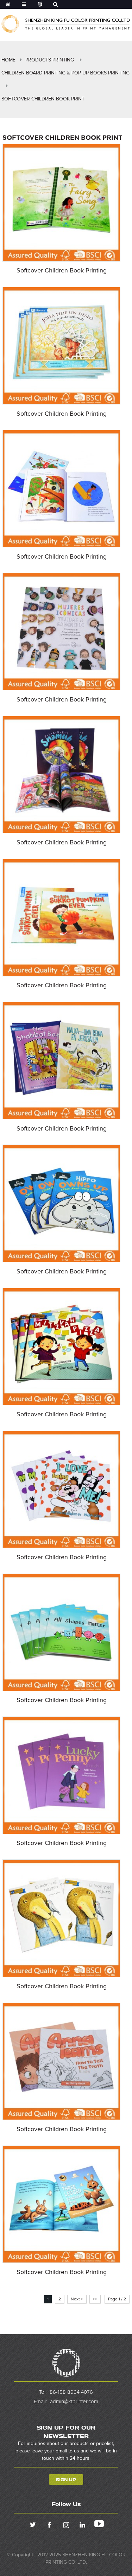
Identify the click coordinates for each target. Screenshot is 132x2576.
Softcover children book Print (43, 99)
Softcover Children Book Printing (62, 271)
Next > (77, 2299)
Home (8, 60)
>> (95, 2299)
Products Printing (50, 60)
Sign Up (66, 2479)
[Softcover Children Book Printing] (61, 203)
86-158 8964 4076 (71, 2392)
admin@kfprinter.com (74, 2402)
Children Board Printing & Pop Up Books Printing (65, 73)
